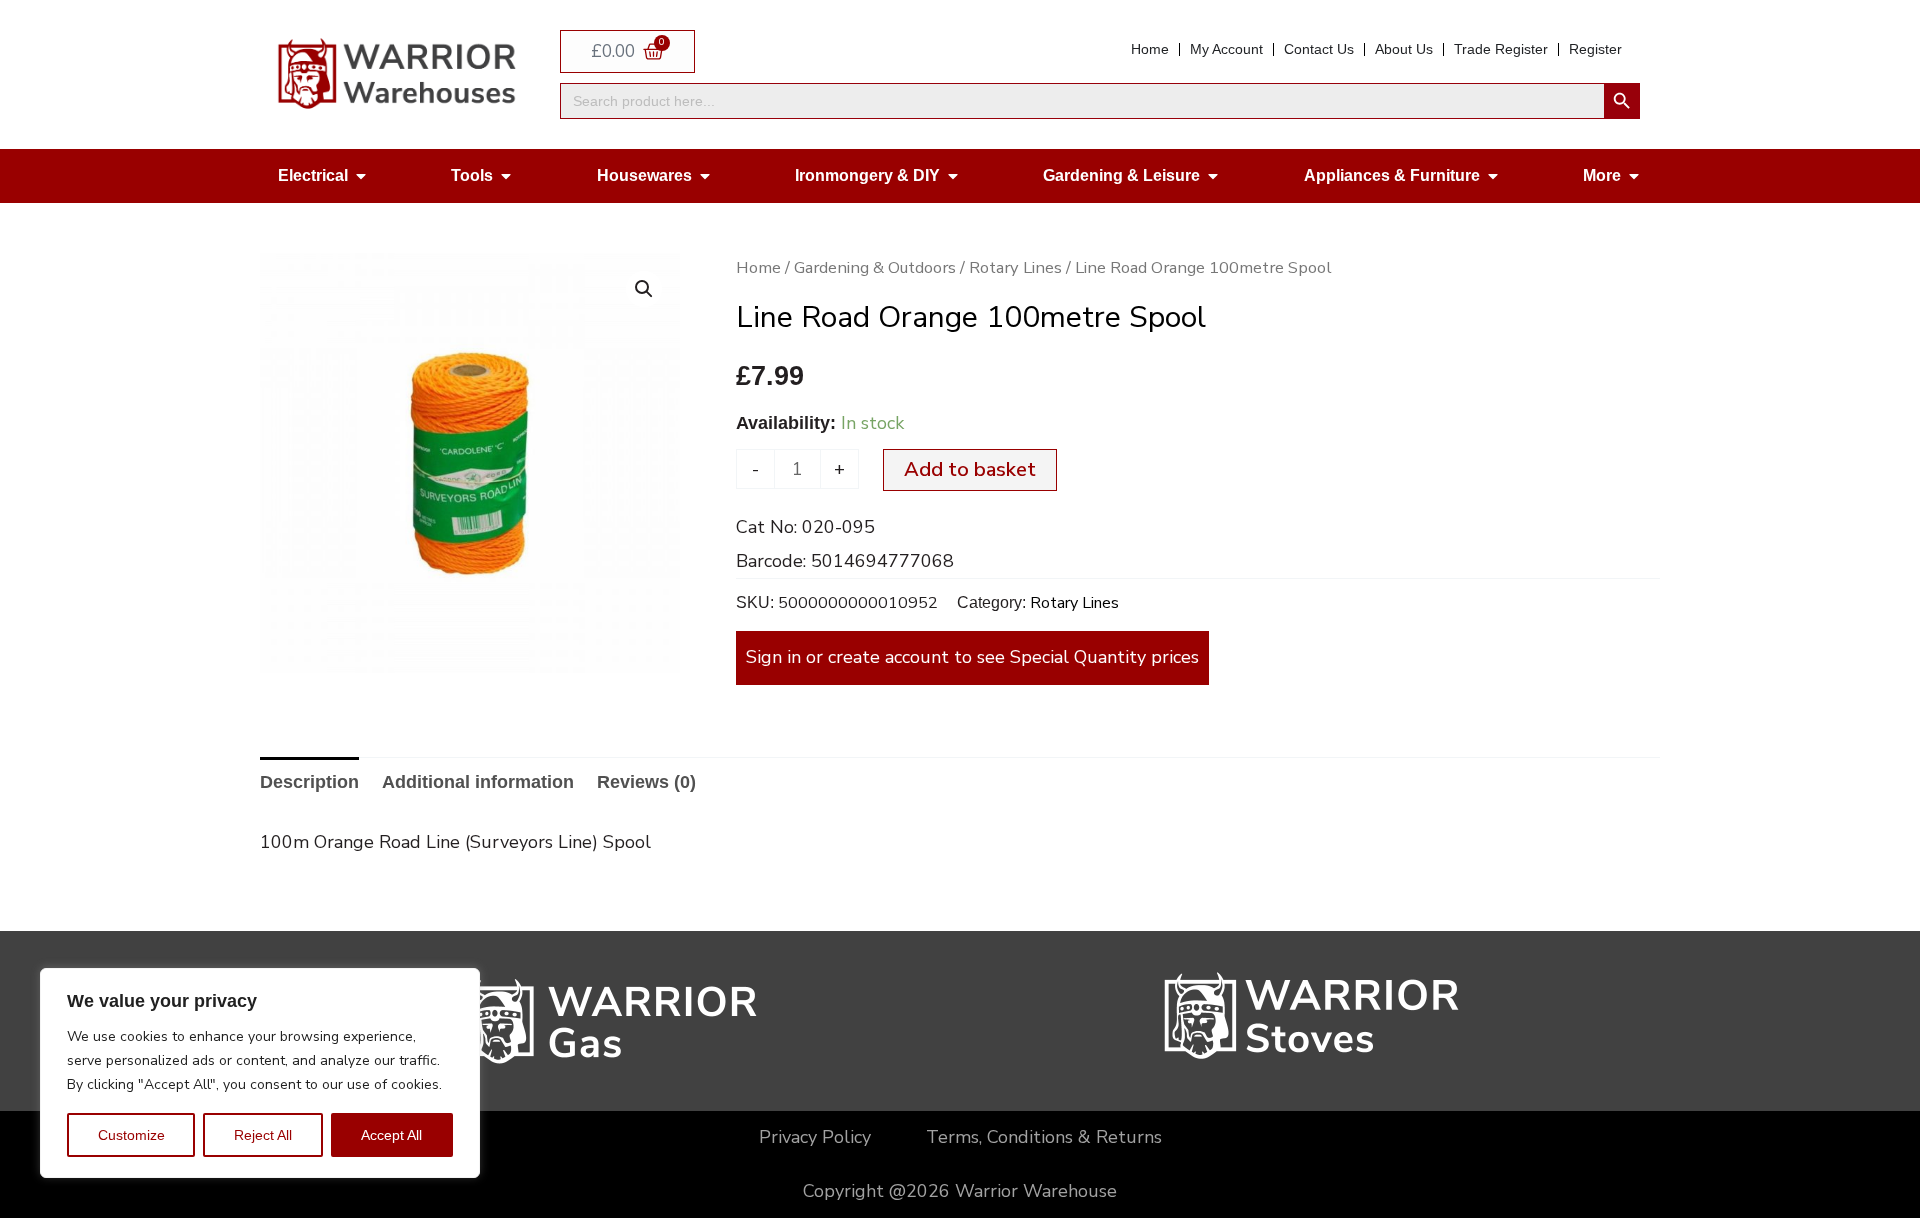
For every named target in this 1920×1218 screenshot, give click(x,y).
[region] (260, 1073)
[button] (644, 289)
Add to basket (970, 469)
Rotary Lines (1015, 267)
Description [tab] (309, 782)
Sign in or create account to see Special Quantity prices (972, 657)
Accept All (391, 1135)
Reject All (263, 1135)
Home (758, 267)
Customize (131, 1135)
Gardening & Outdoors (875, 267)
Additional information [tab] (478, 782)
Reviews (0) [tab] (646, 782)
